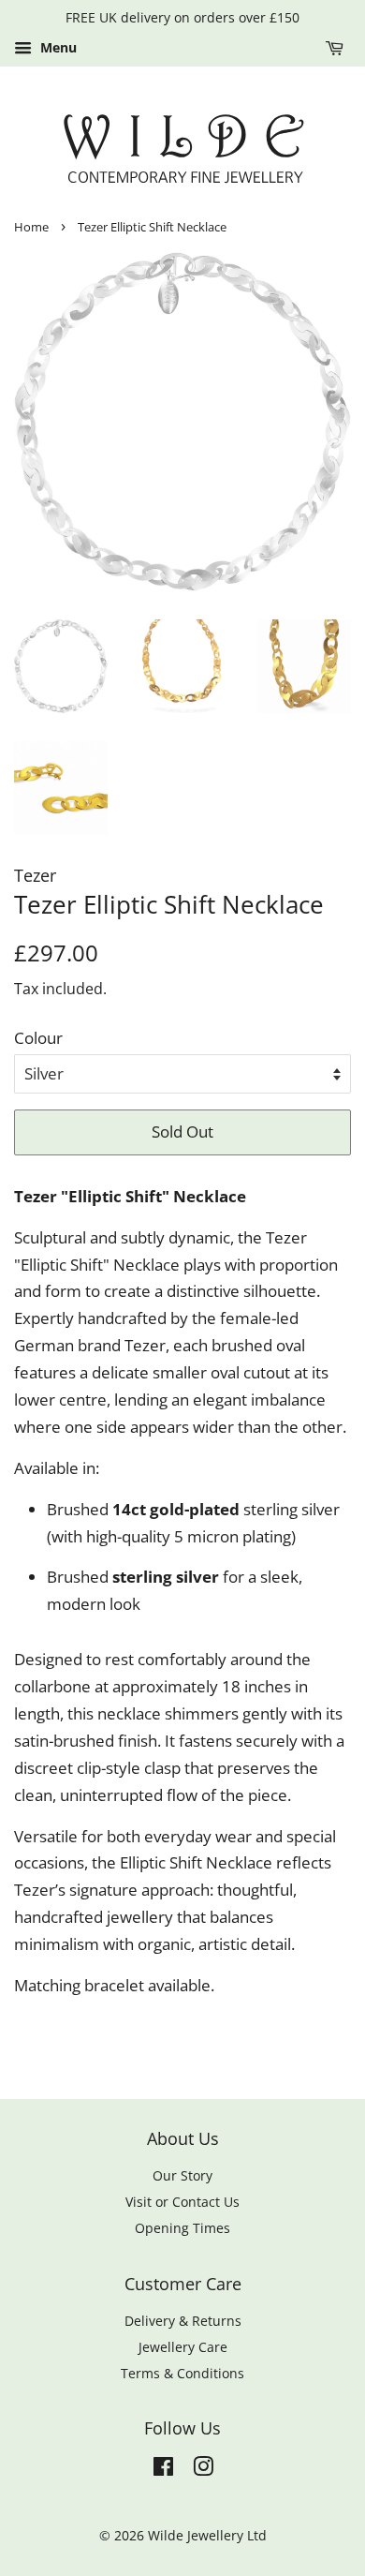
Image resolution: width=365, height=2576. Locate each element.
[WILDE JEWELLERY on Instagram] (203, 2470)
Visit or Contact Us (182, 2202)
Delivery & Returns (183, 2321)
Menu (57, 47)
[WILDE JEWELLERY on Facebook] (163, 2470)
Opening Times (182, 2228)
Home (31, 227)
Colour (38, 1038)
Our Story (182, 2175)
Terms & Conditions (182, 2373)
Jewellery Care (183, 2347)
